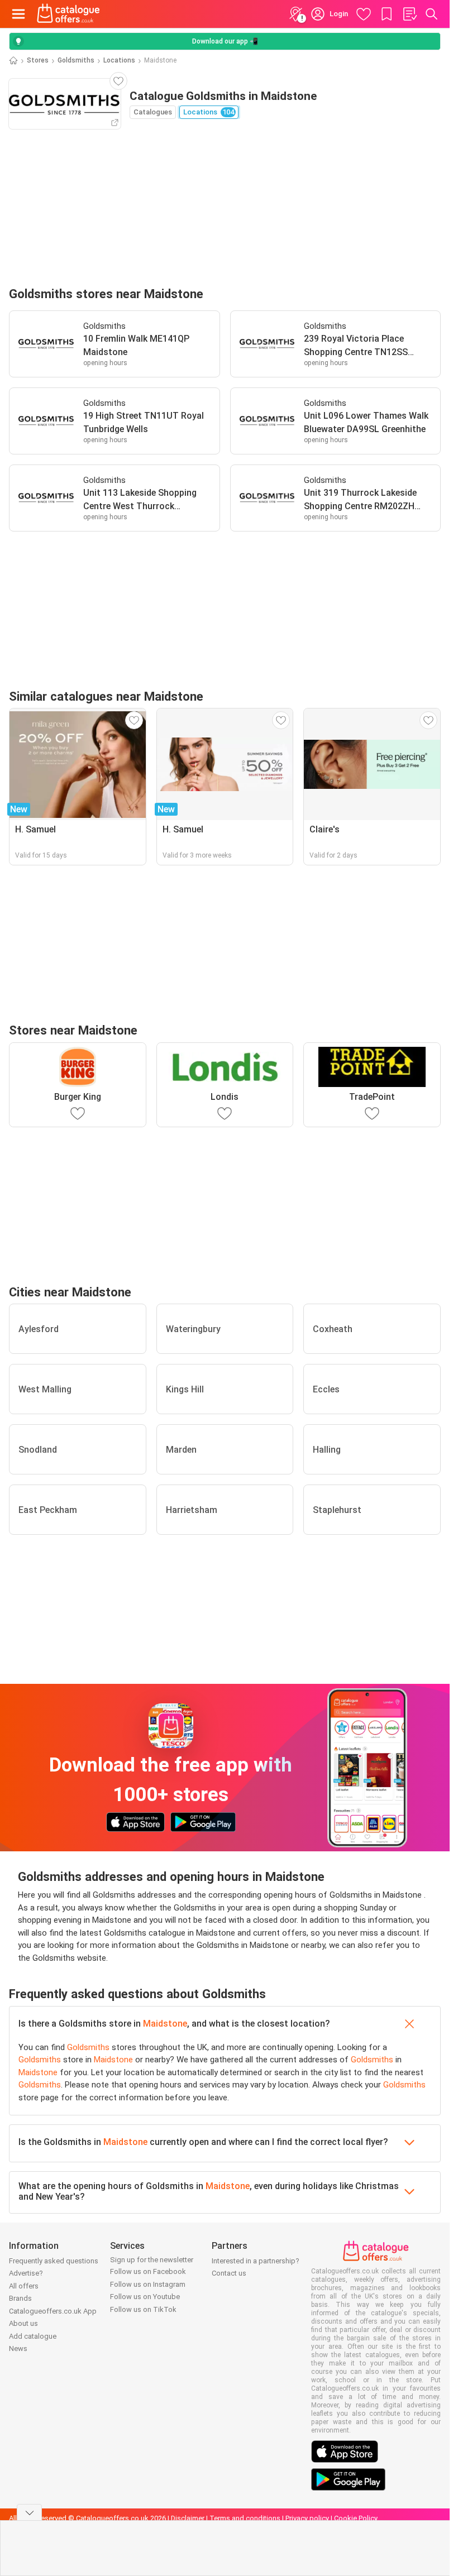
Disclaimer (188, 2518)
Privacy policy (307, 2518)
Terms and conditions (245, 2518)
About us (23, 2323)
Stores (38, 60)
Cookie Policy (356, 2518)
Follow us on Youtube (145, 2297)
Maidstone (165, 2024)
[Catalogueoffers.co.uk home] (68, 14)
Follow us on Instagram (148, 2284)
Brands (20, 2298)
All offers (24, 2286)
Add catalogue (33, 2336)
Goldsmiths (76, 60)
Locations (119, 60)
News (18, 2348)
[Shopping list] (409, 14)
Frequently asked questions (54, 2261)
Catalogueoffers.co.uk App (53, 2311)
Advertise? (26, 2273)
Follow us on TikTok (143, 2309)
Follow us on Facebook (148, 2271)
